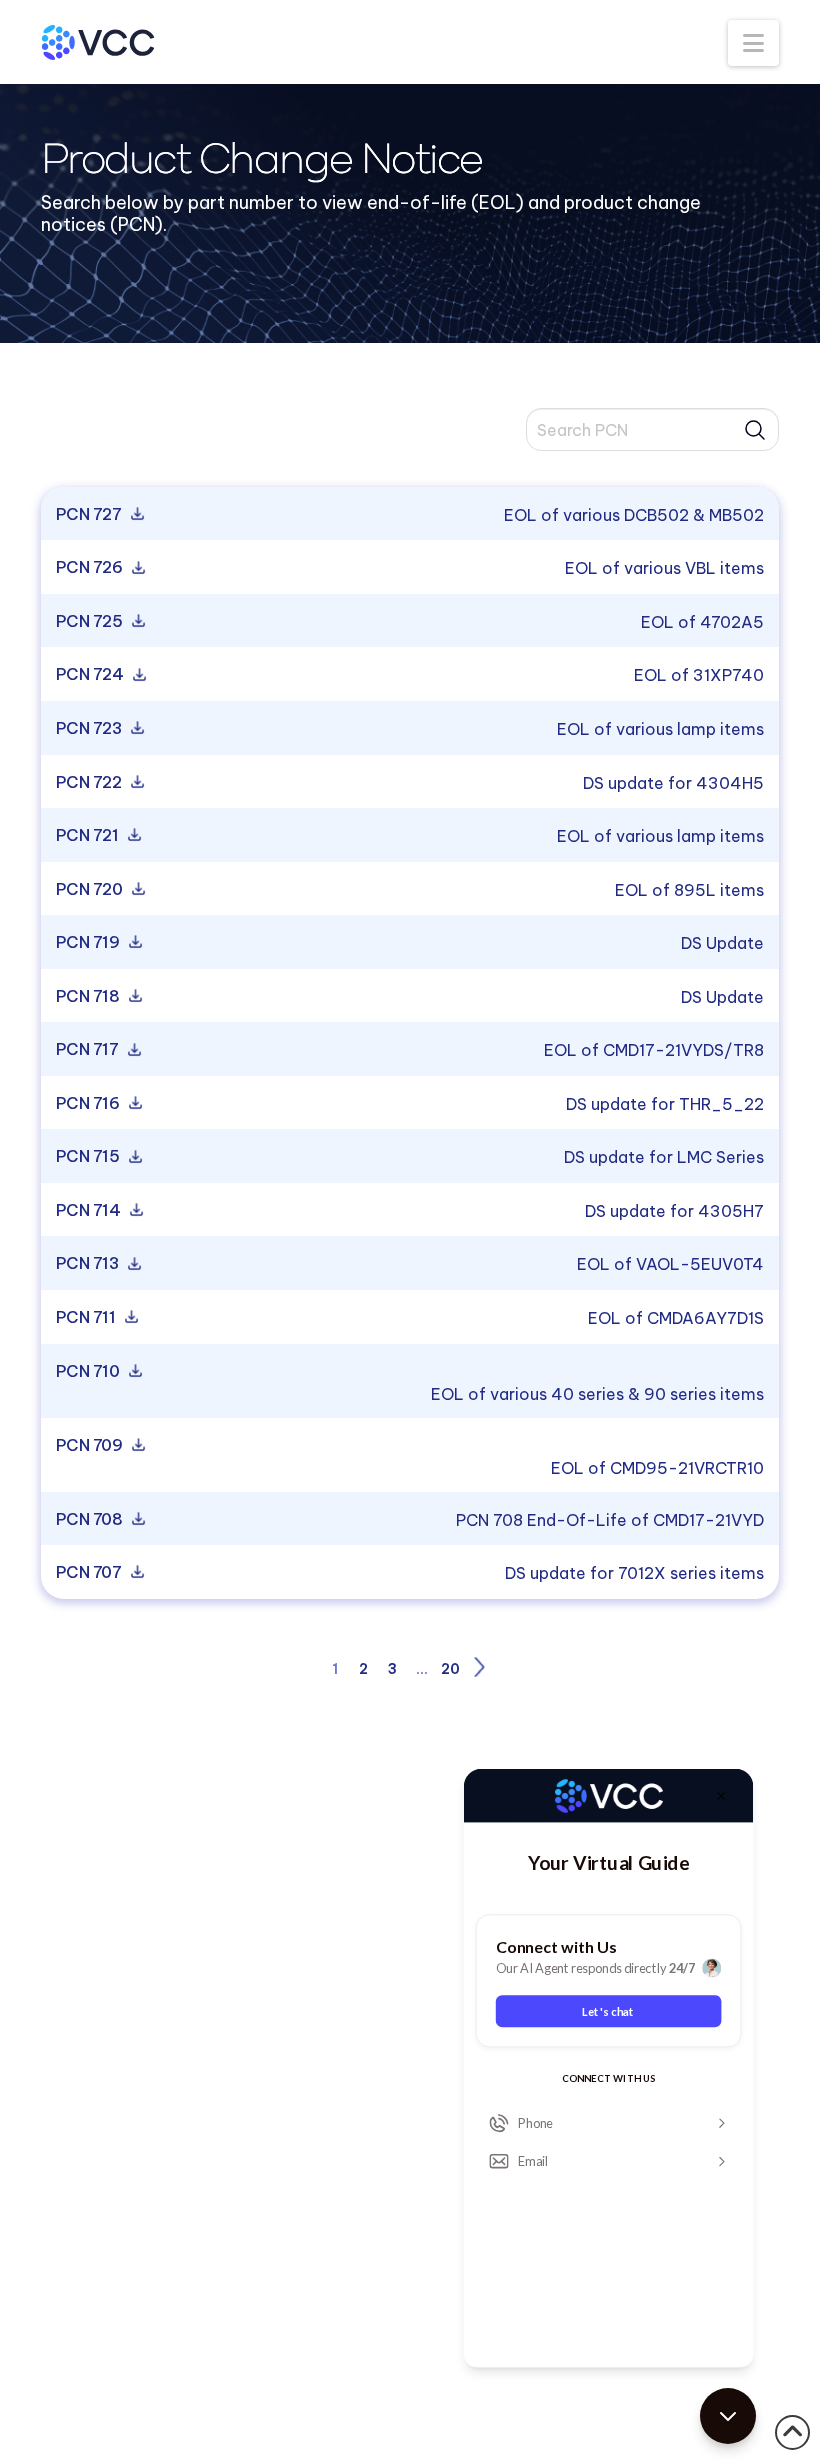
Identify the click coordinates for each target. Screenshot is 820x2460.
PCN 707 (90, 1573)
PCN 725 (91, 622)
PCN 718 (89, 997)
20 (450, 1669)
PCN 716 (89, 1104)
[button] (753, 43)
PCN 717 (89, 1050)
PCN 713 (89, 1264)
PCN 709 (91, 1446)
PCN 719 (89, 943)
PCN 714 (90, 1211)
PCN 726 (91, 568)
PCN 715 (89, 1157)
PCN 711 (87, 1318)
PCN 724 (91, 675)
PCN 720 (91, 890)
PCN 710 (89, 1372)
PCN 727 (90, 515)
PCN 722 (90, 783)
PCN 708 (91, 1520)
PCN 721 (89, 836)
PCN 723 (90, 729)
